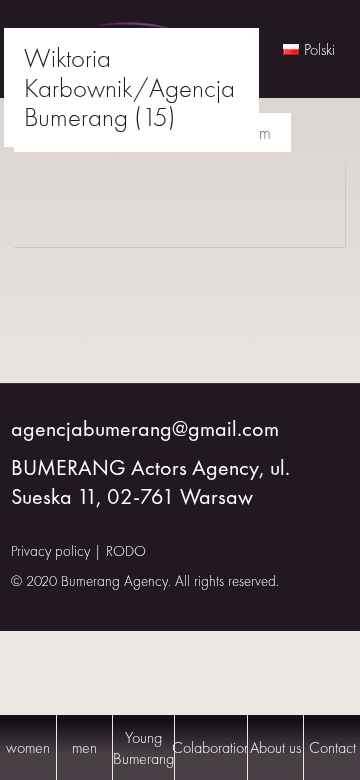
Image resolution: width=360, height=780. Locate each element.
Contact (332, 747)
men (84, 747)
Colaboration (211, 747)
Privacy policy (50, 551)
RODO (126, 551)
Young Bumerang (143, 748)
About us (275, 747)
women (28, 747)
